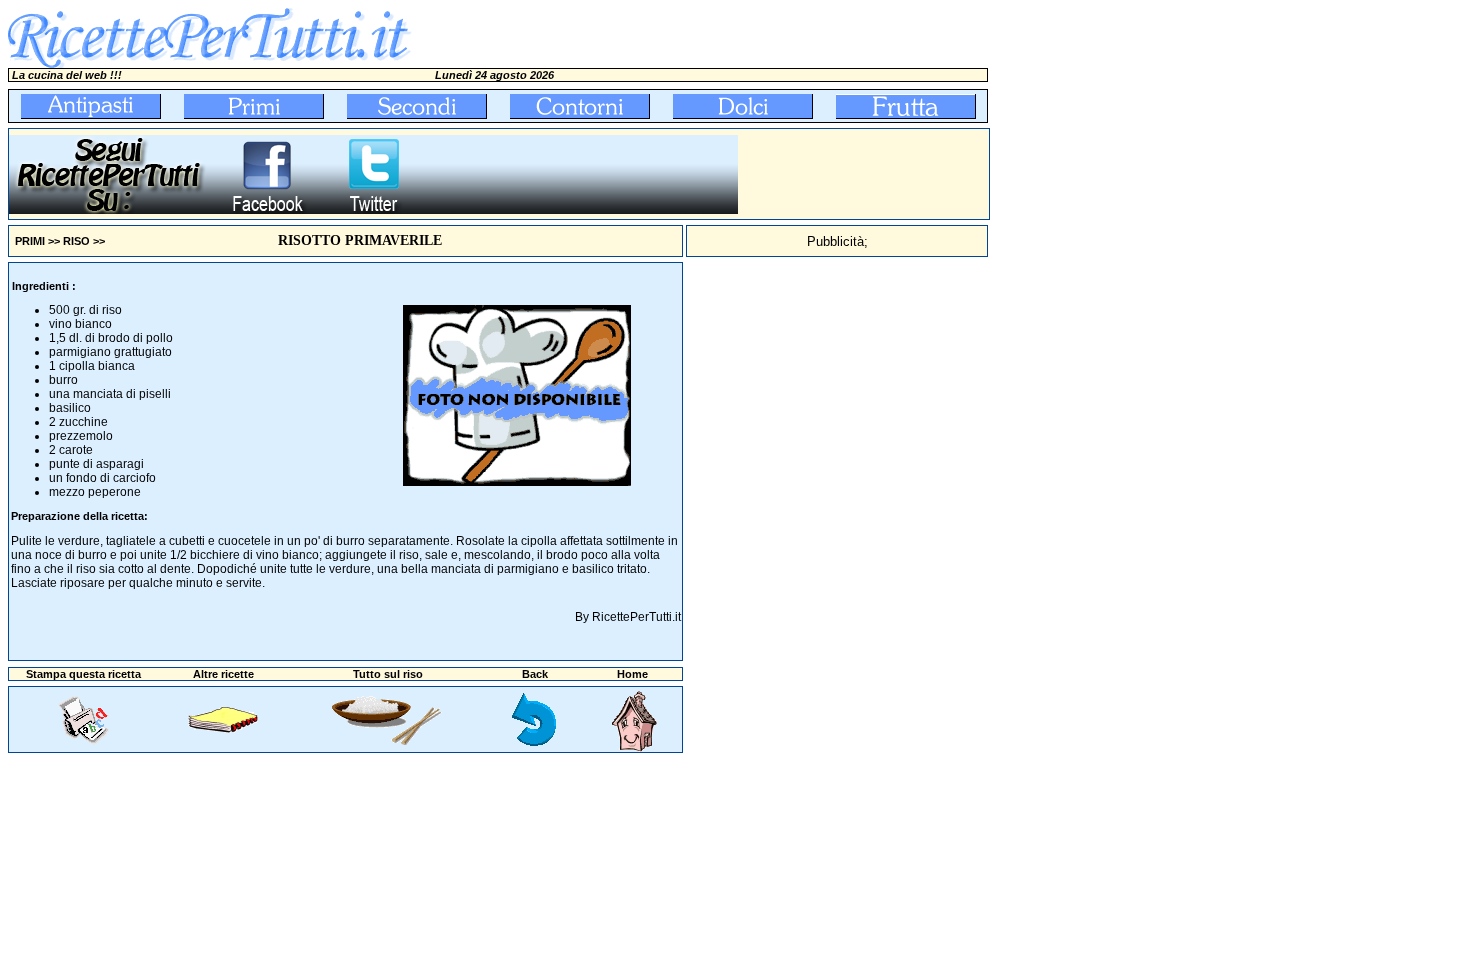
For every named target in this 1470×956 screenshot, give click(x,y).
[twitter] (373, 210)
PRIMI (30, 241)
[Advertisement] (864, 174)
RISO (76, 241)
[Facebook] (266, 210)
